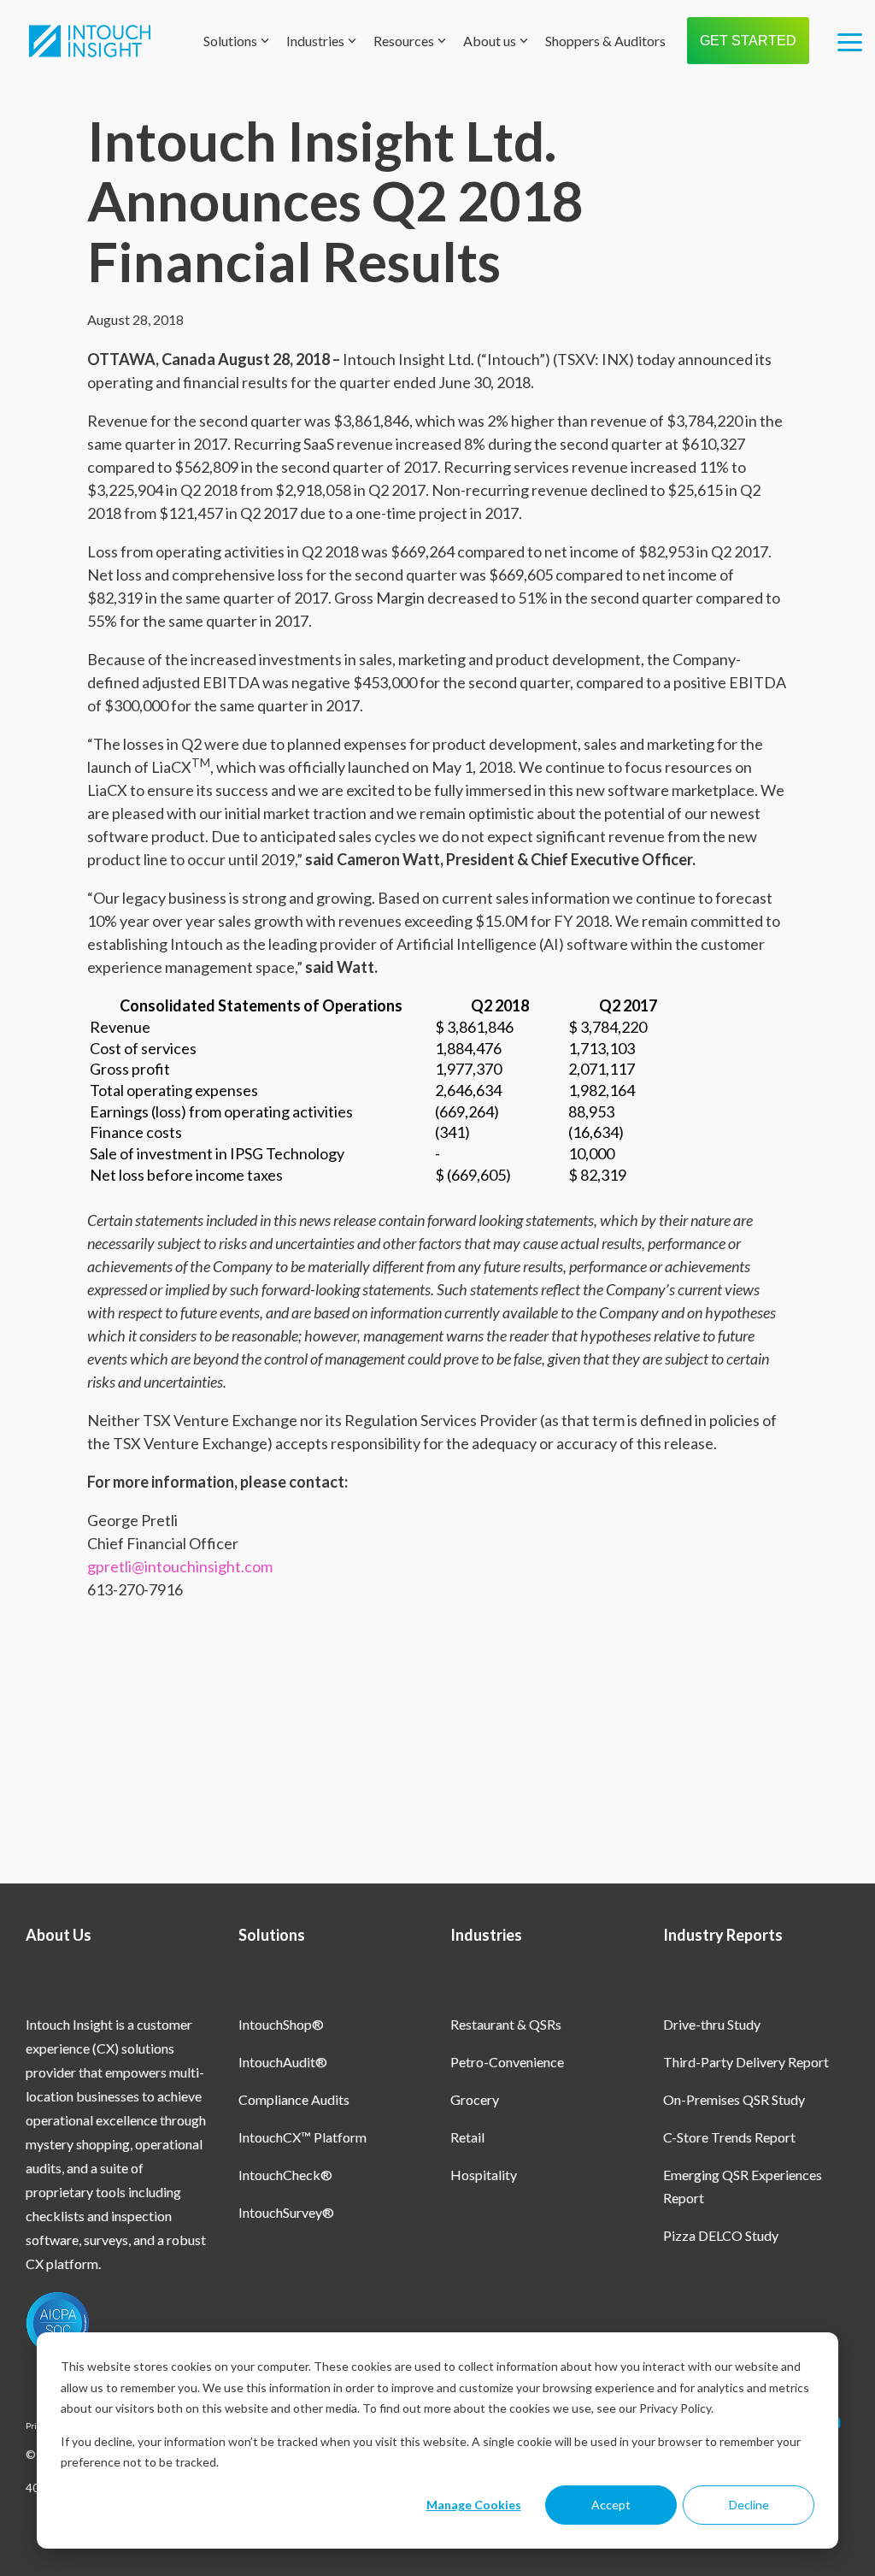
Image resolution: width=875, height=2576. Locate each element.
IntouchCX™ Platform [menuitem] (302, 2137)
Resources (404, 41)
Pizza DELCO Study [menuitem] (721, 2235)
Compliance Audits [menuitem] (294, 2099)
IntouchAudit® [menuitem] (283, 2062)
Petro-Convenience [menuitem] (507, 2062)
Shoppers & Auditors (605, 41)
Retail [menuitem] (467, 2137)
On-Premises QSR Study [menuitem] (734, 2099)
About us (490, 41)
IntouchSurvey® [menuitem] (286, 2212)
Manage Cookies (474, 2505)
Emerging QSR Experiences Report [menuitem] (744, 2186)
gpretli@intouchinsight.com (180, 1566)
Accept (611, 2505)
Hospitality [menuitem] (484, 2175)
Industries (315, 41)
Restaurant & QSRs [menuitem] (506, 2024)
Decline (749, 2505)
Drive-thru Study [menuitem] (712, 2024)
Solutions (230, 41)
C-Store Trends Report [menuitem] (729, 2137)
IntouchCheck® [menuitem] (285, 2175)
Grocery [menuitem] (475, 2099)
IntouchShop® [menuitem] (281, 2024)
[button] (850, 41)
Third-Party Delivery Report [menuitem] (746, 2062)
